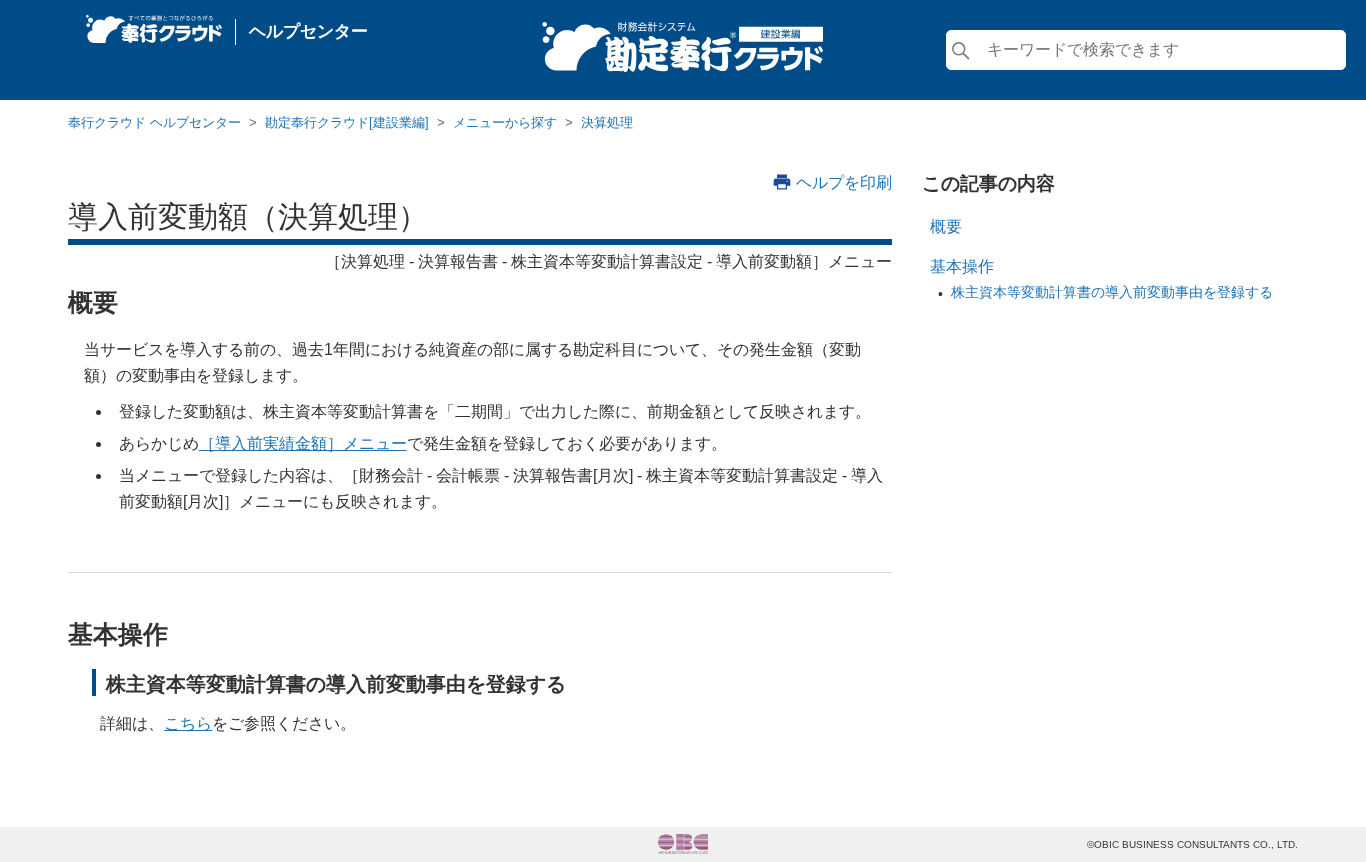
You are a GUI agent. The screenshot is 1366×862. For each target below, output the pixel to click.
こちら (188, 723)
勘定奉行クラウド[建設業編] (347, 122)
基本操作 (962, 266)
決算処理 (607, 122)
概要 (946, 226)
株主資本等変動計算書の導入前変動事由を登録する (1112, 292)
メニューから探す (505, 122)
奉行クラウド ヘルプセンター (154, 122)
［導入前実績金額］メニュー (303, 443)
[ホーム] (154, 24)
